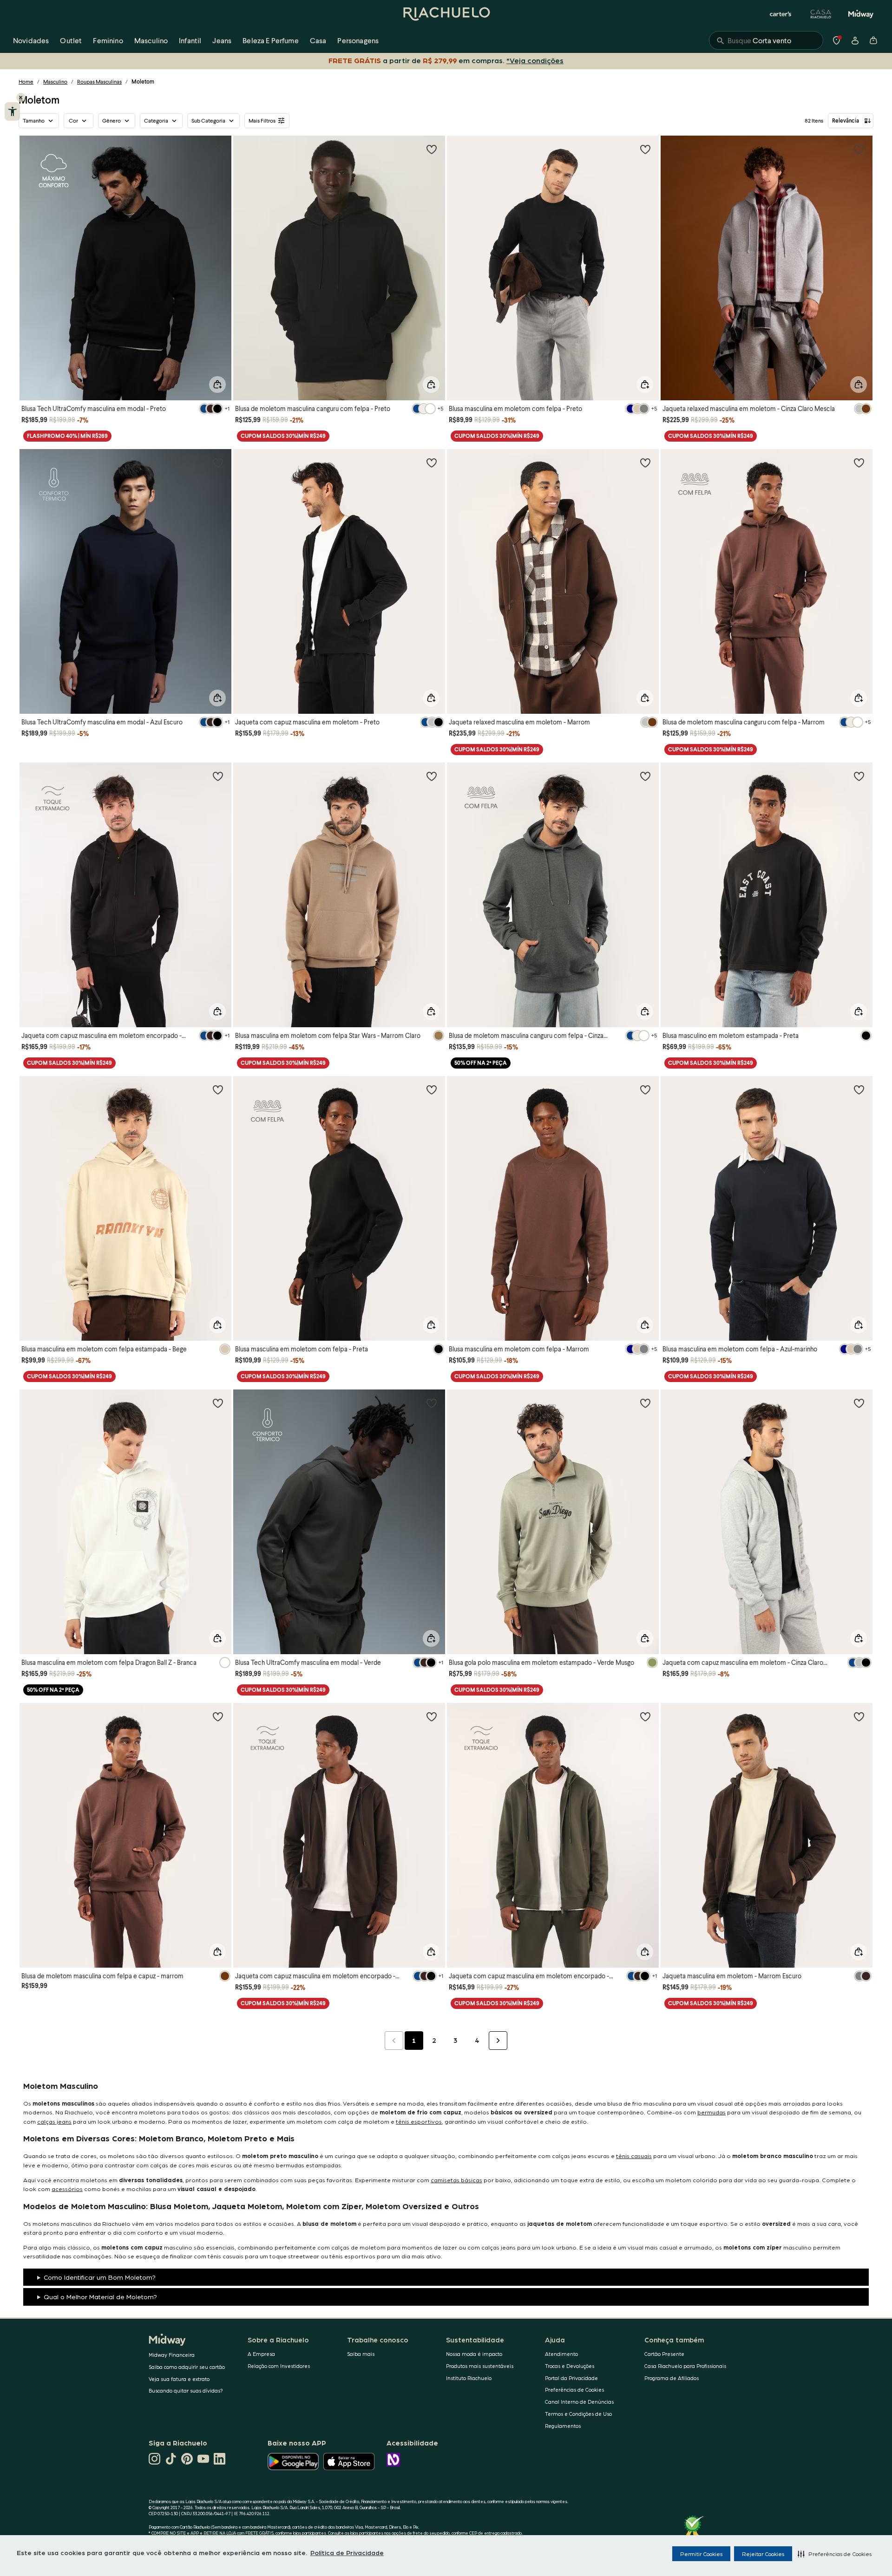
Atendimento (561, 2354)
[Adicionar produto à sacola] (217, 385)
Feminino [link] (108, 40)
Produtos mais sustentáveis (480, 2366)
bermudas (712, 2112)
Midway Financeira (172, 2355)
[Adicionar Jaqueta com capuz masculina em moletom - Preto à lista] (432, 463)
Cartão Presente (664, 2354)
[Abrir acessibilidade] (12, 111)
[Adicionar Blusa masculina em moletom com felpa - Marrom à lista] (645, 1089)
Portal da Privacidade (571, 2378)
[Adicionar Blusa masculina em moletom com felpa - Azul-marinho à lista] (859, 1089)
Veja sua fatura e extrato (179, 2379)
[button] (835, 2554)
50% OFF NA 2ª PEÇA (481, 1063)
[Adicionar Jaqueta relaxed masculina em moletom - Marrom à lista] (645, 463)
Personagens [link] (358, 40)
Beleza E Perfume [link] (271, 40)
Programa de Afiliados (672, 2378)
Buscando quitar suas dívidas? (186, 2390)
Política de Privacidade (347, 2552)
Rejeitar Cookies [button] (763, 2554)
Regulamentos (563, 2426)
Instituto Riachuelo (469, 2378)
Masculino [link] (151, 40)
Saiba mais (361, 2354)
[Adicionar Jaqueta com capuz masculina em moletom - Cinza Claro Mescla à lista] (859, 1403)
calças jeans (54, 2121)
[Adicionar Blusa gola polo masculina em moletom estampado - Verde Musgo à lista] (645, 1403)
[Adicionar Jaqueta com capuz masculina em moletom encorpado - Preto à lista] (218, 776)
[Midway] (861, 14)
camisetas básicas (456, 2180)
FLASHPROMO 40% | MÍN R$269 (67, 436)
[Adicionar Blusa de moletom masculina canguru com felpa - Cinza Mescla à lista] (645, 776)
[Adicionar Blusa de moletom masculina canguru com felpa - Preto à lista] (432, 149)
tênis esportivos (419, 2121)
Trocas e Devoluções (570, 2366)
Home (26, 82)
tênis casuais (634, 2155)
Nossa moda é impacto (474, 2354)
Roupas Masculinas (99, 82)
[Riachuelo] (446, 14)
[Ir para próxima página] (498, 2041)
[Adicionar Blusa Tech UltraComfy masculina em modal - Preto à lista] (218, 149)
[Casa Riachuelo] (821, 14)
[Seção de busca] (766, 40)
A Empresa (261, 2354)
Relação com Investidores (279, 2366)
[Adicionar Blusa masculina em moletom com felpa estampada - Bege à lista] (218, 1089)
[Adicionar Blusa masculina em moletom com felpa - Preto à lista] (645, 149)
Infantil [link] (190, 40)
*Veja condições (537, 60)
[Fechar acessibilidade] (21, 98)
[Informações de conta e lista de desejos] (855, 40)
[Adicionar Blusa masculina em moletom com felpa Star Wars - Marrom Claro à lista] (432, 776)
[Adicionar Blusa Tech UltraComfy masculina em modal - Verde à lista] (432, 1403)
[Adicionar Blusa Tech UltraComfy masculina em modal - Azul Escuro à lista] (218, 463)
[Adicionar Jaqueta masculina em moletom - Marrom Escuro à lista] (859, 1716)
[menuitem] (31, 40)
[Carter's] (781, 14)
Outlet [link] (71, 40)
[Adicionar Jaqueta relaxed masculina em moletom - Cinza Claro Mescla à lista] (859, 149)
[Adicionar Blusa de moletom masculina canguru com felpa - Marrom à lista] (859, 463)
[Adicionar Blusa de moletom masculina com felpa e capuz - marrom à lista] (218, 1716)
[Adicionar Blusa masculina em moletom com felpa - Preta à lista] (432, 1089)
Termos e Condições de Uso (578, 2414)
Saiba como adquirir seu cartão (187, 2367)
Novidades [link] (31, 40)
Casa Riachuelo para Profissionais (685, 2366)
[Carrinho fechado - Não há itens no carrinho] (873, 40)
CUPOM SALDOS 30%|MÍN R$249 (283, 436)
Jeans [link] (222, 40)
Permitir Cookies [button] (701, 2554)
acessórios (67, 2188)
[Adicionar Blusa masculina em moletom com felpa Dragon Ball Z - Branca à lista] (218, 1403)
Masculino (55, 82)
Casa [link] (318, 40)
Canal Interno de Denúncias (579, 2402)
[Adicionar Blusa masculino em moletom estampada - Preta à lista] (859, 776)
